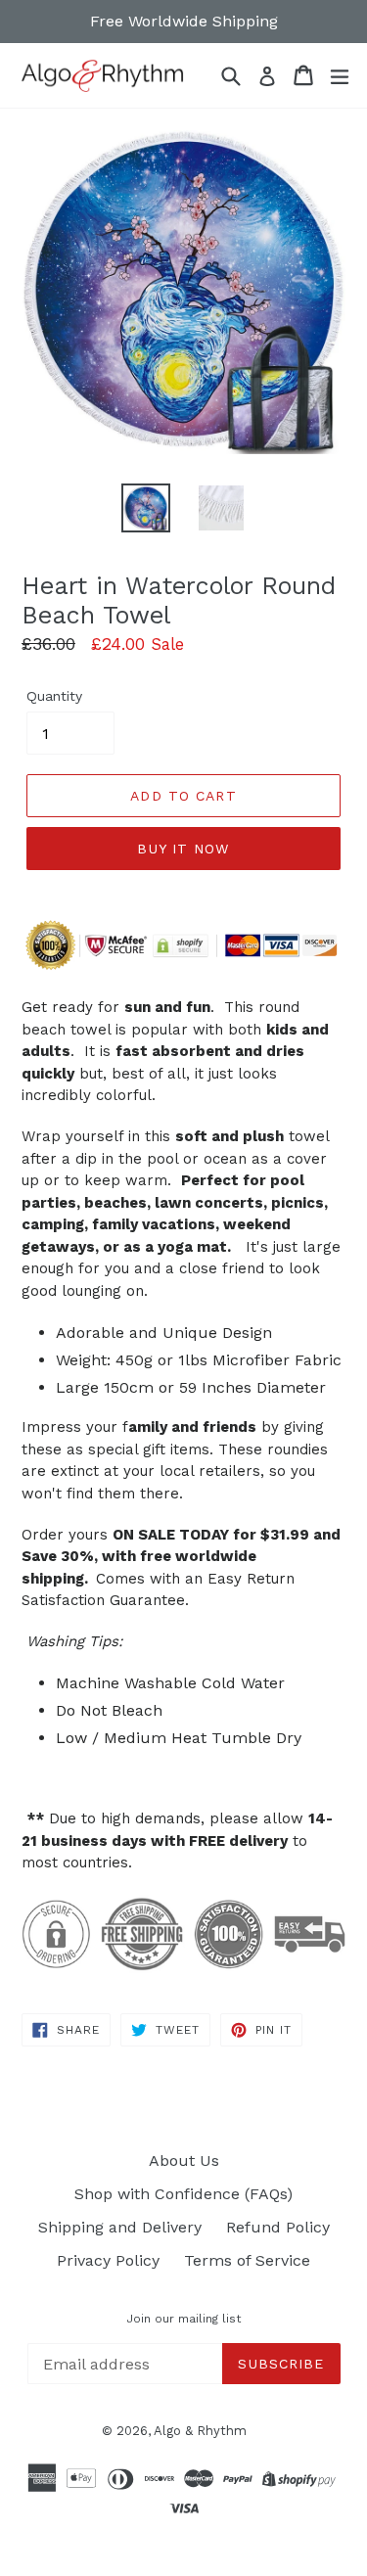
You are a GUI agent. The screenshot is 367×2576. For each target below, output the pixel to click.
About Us (184, 2161)
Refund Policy (278, 2227)
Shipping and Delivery (120, 2227)
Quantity (54, 696)
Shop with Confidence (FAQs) (183, 2194)
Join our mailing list (183, 2319)
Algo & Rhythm (200, 2431)
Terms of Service (247, 2260)
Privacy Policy (108, 2260)
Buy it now (183, 849)
